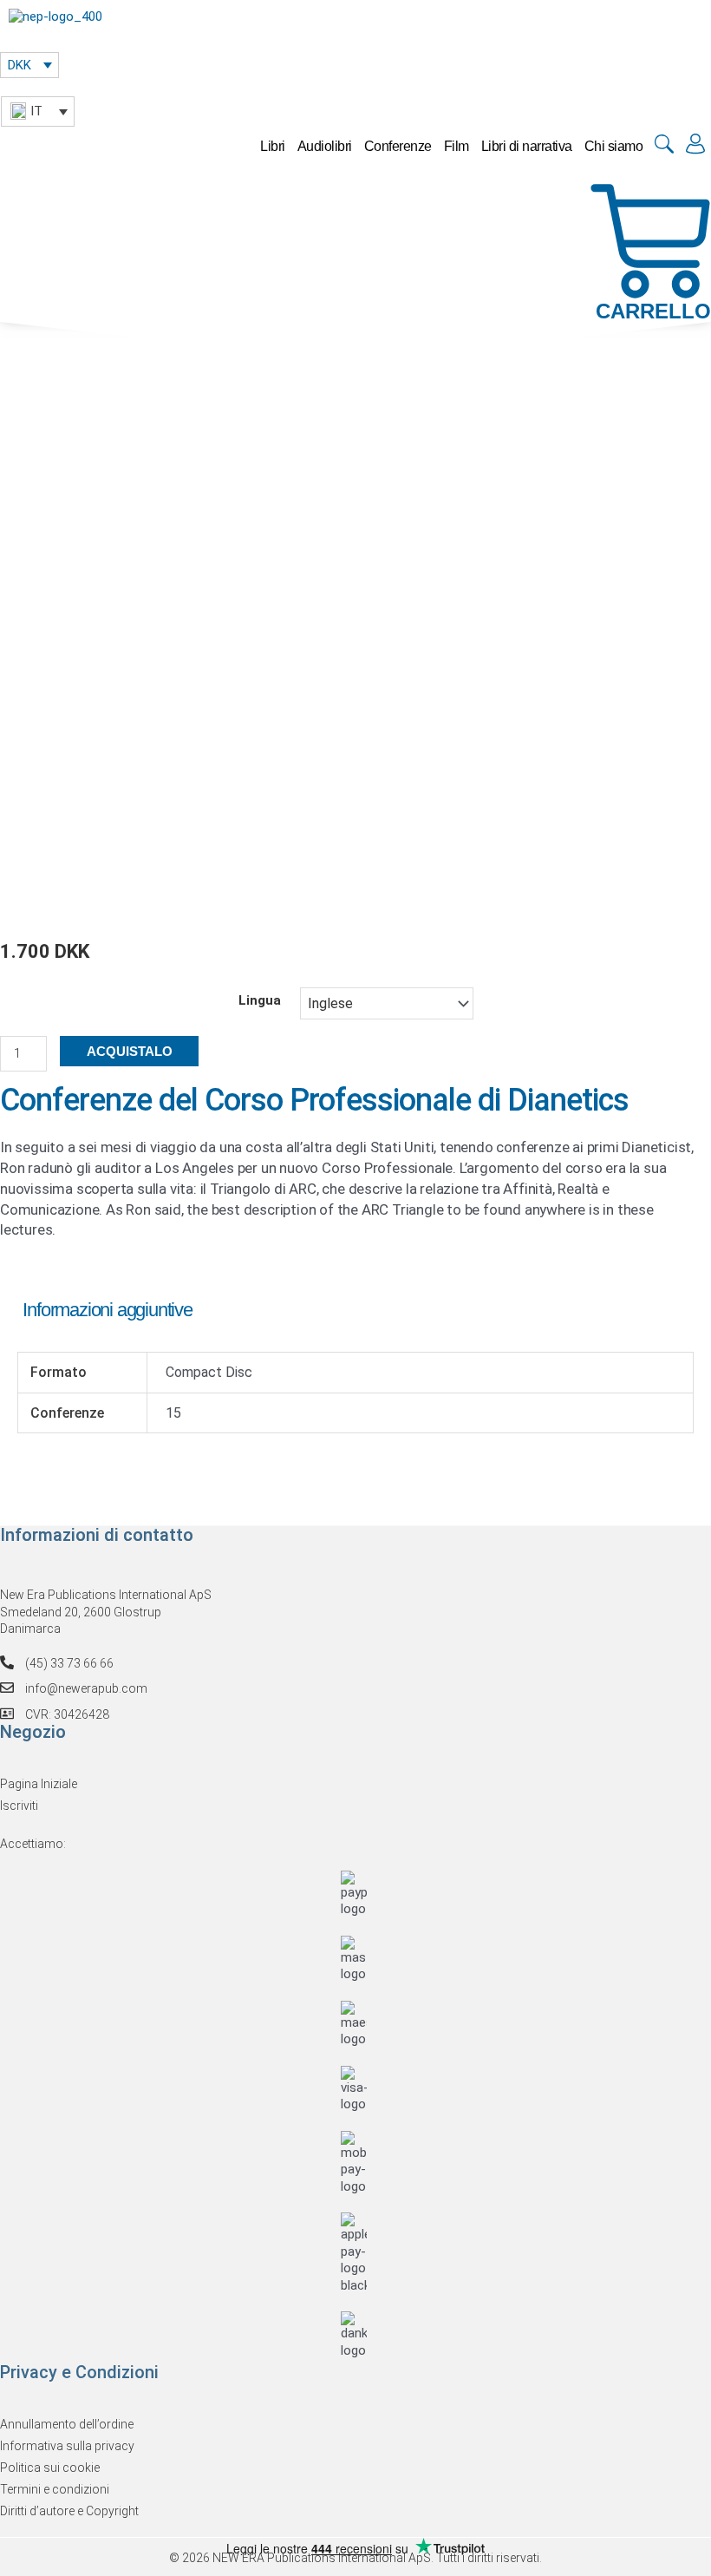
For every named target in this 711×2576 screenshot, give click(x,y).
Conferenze (398, 146)
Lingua (260, 1000)
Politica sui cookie (50, 2468)
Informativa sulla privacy (67, 2446)
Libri (273, 146)
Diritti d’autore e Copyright (69, 2511)
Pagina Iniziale (39, 1784)
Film (457, 146)
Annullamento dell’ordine (67, 2424)
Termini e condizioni (55, 2489)
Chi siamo (614, 146)
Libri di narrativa (527, 146)
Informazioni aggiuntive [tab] (107, 1310)
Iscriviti (19, 1806)
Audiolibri (325, 146)
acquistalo (130, 1051)
